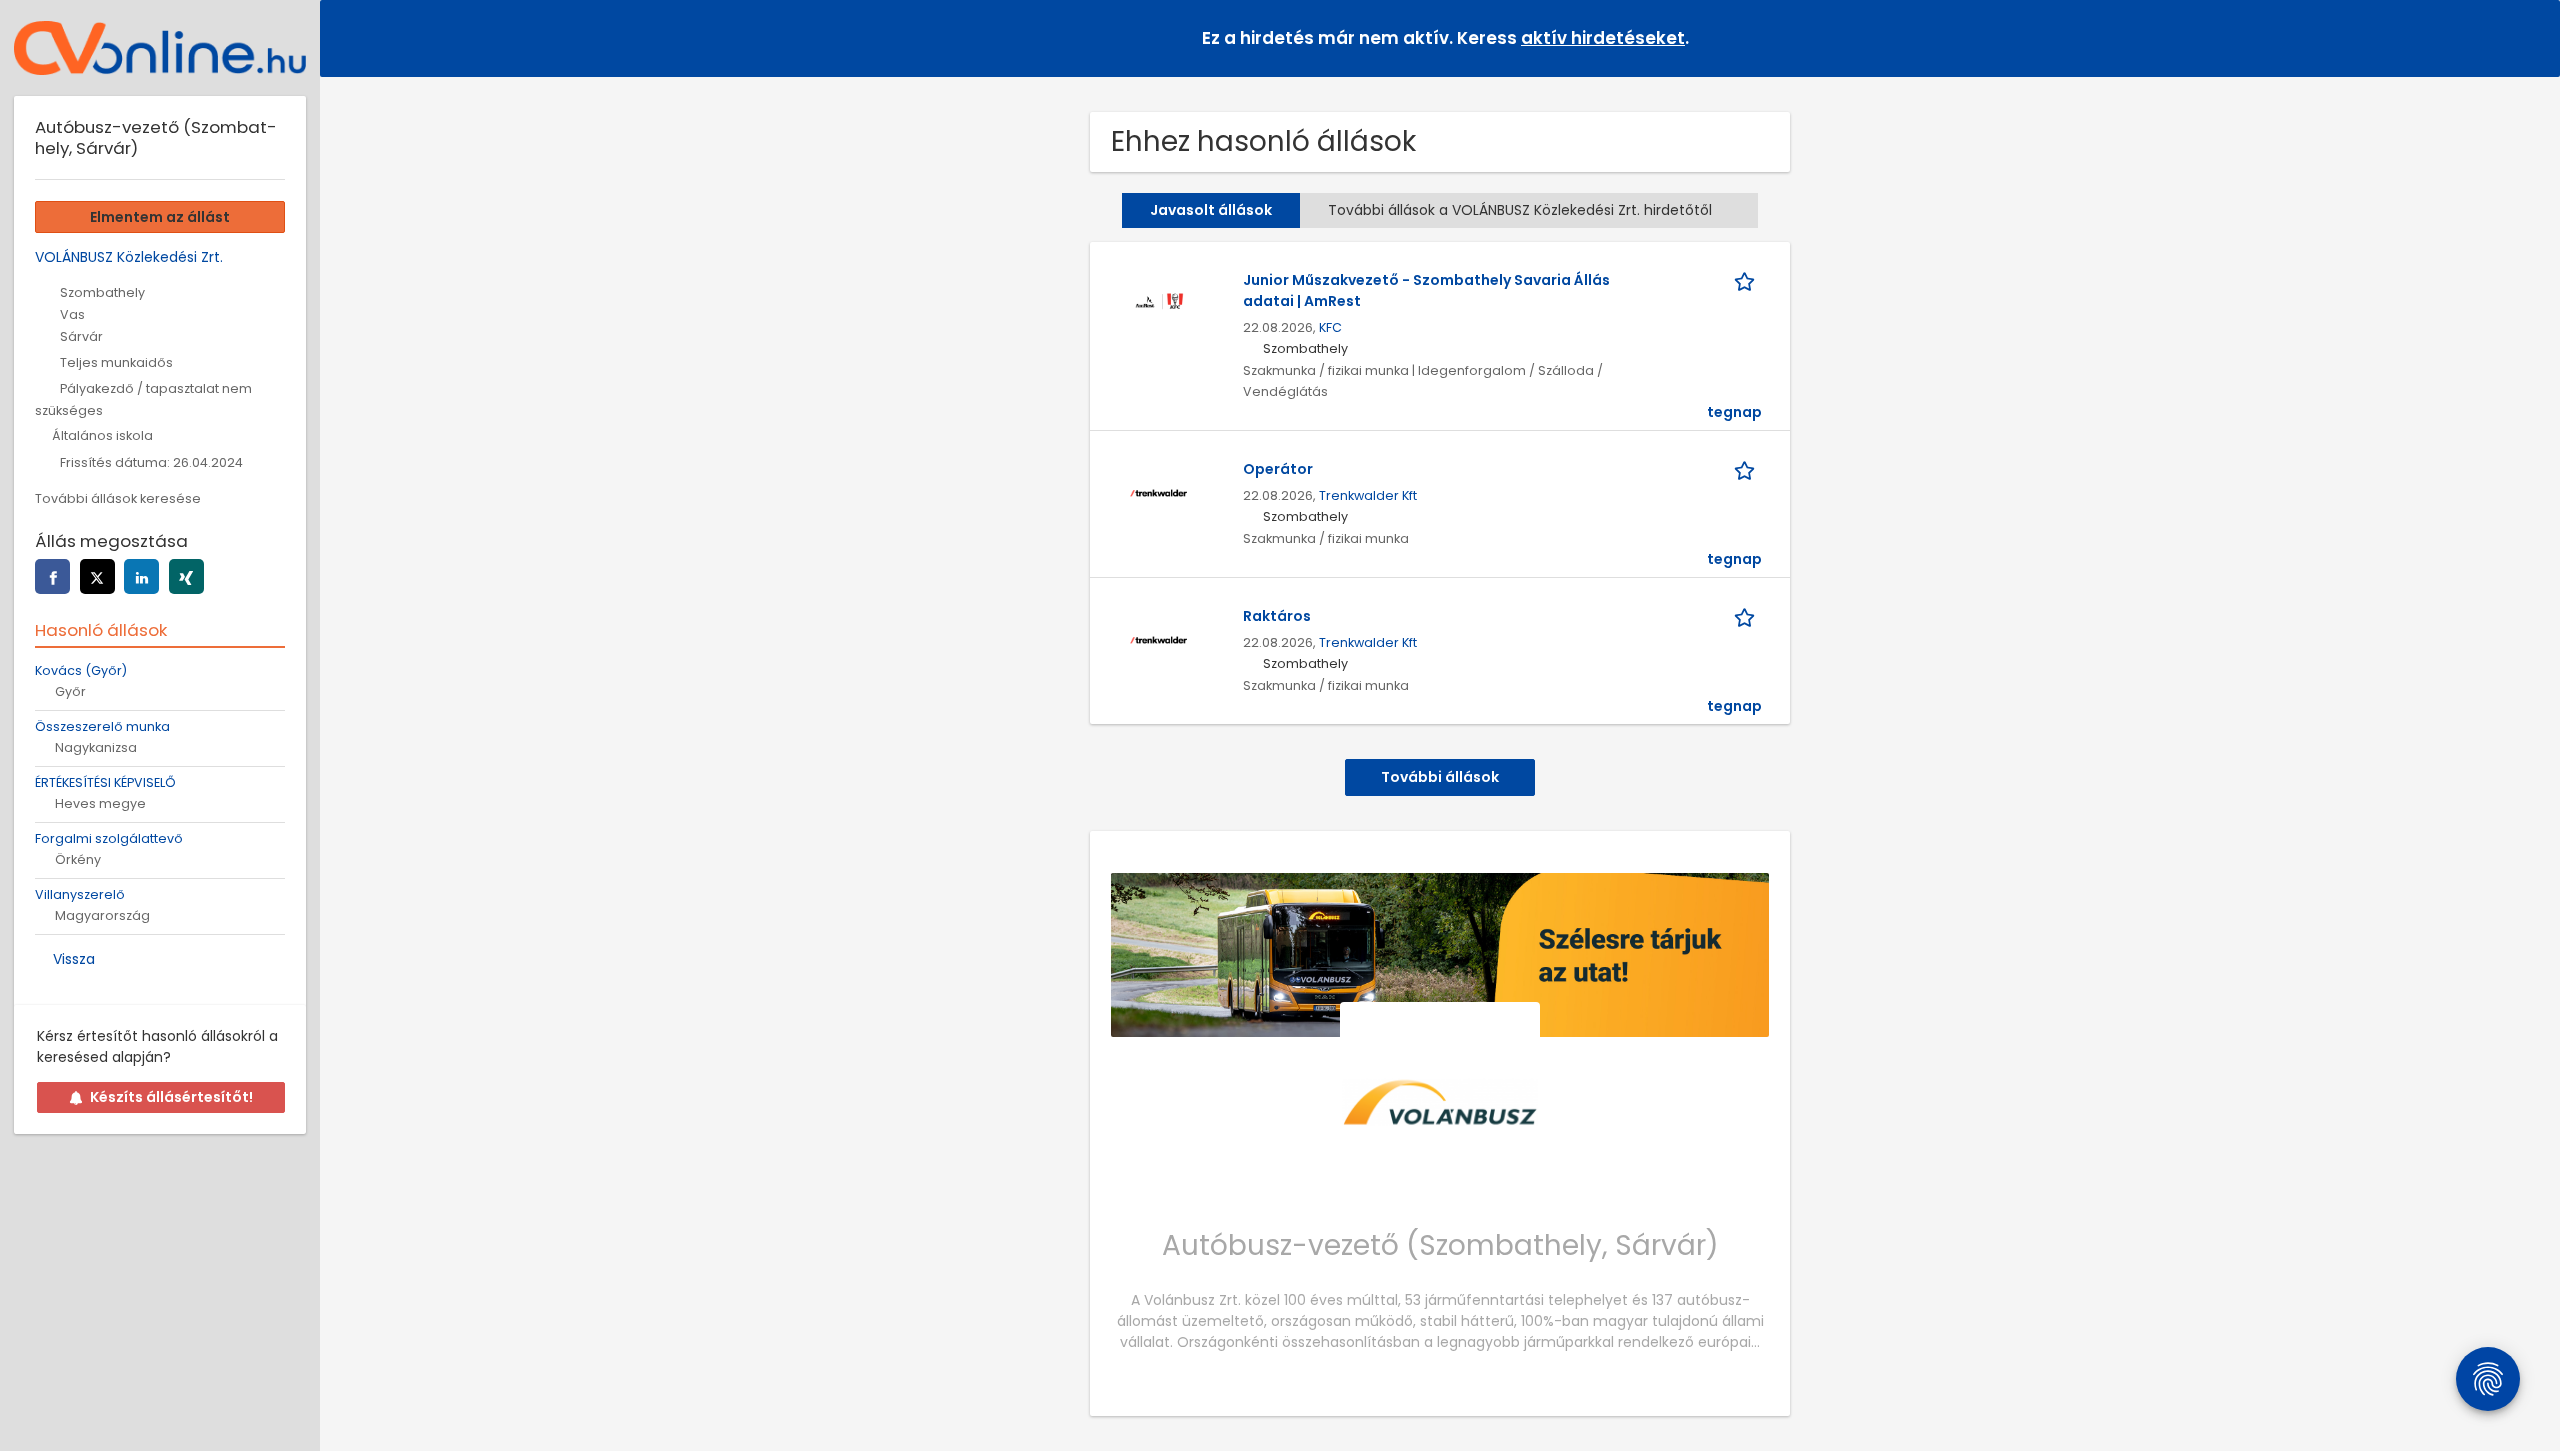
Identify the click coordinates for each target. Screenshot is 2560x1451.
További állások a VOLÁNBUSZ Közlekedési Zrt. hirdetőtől (1520, 210)
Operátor (1278, 469)
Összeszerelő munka (102, 726)
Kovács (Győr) (81, 670)
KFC (1330, 327)
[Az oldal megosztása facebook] (52, 576)
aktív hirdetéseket (1603, 38)
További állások (1440, 777)
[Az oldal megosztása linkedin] (141, 576)
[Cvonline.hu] (160, 48)
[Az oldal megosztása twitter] (97, 576)
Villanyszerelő (80, 894)
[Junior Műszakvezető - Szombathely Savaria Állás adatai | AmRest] (1158, 303)
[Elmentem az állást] (1748, 280)
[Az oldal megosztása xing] (186, 576)
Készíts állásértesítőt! (171, 1097)
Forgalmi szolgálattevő (109, 838)
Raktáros (1277, 616)
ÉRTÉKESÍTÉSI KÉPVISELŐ (105, 782)
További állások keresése (118, 498)
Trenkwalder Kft (1368, 495)
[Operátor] (1158, 492)
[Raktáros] (1158, 639)
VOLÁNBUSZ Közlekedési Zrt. (129, 257)
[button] (2529, 37)
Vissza (74, 959)
